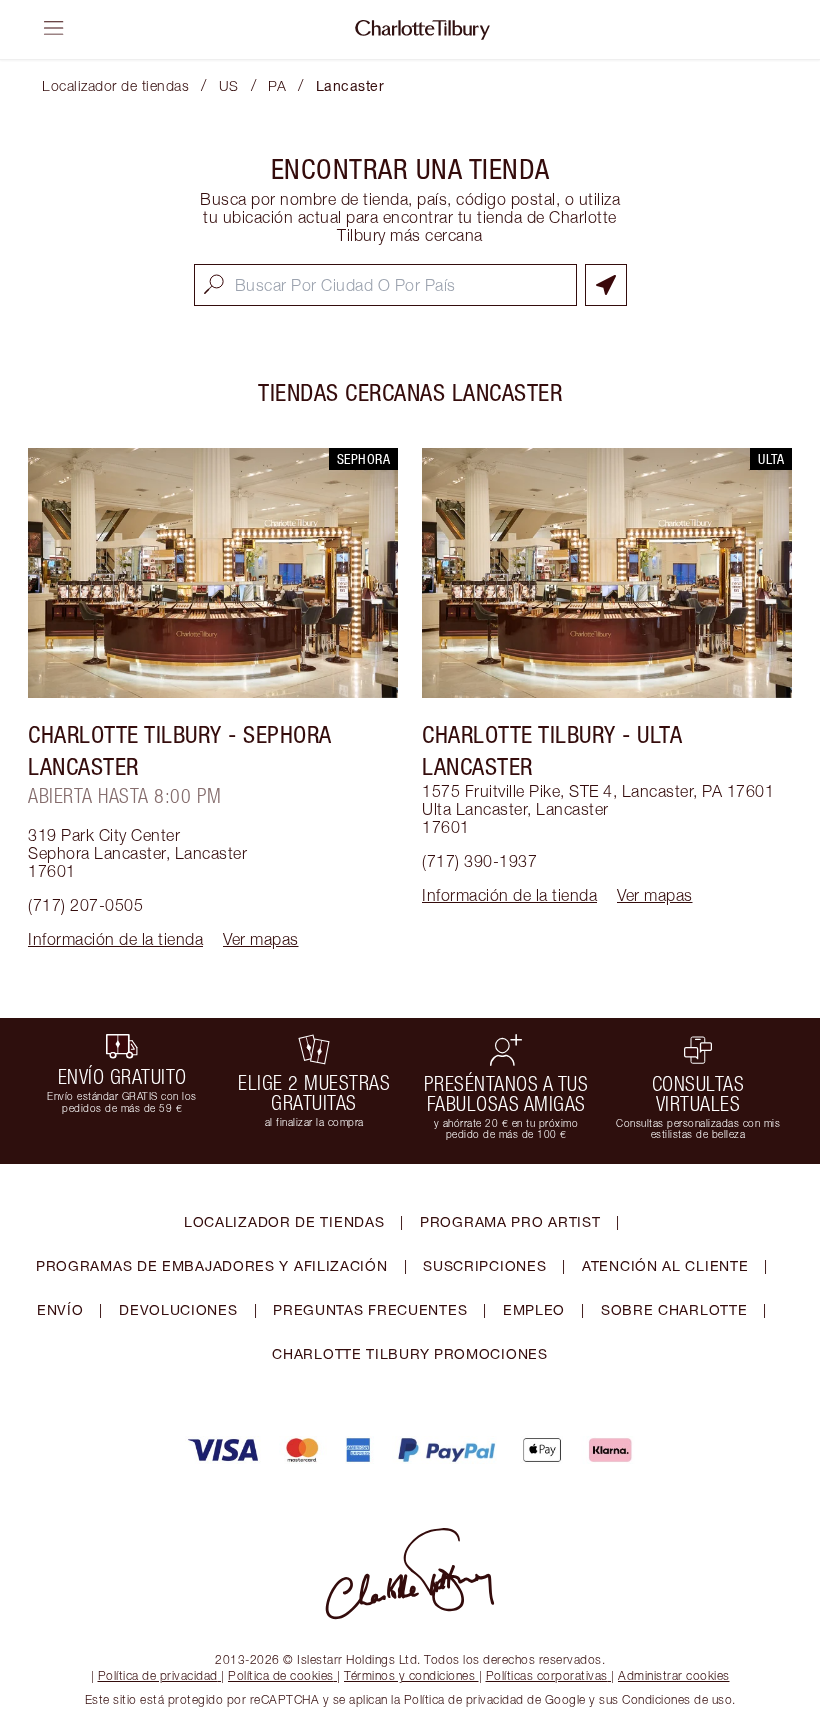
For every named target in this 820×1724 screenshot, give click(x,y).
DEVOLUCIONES (178, 1309)
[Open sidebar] (54, 28)
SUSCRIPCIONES (484, 1265)
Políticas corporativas (547, 1675)
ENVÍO (60, 1309)
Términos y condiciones (409, 1675)
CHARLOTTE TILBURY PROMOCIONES (409, 1353)
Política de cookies (281, 1675)
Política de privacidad (158, 1675)
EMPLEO (534, 1309)
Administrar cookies (674, 1675)
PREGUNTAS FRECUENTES (370, 1309)
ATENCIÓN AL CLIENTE (665, 1265)
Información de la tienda (115, 939)
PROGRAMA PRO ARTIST (510, 1221)
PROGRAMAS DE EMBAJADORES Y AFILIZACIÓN (212, 1265)
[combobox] (385, 285)
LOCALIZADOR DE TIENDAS (284, 1221)
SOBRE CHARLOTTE (674, 1309)
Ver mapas (261, 939)
